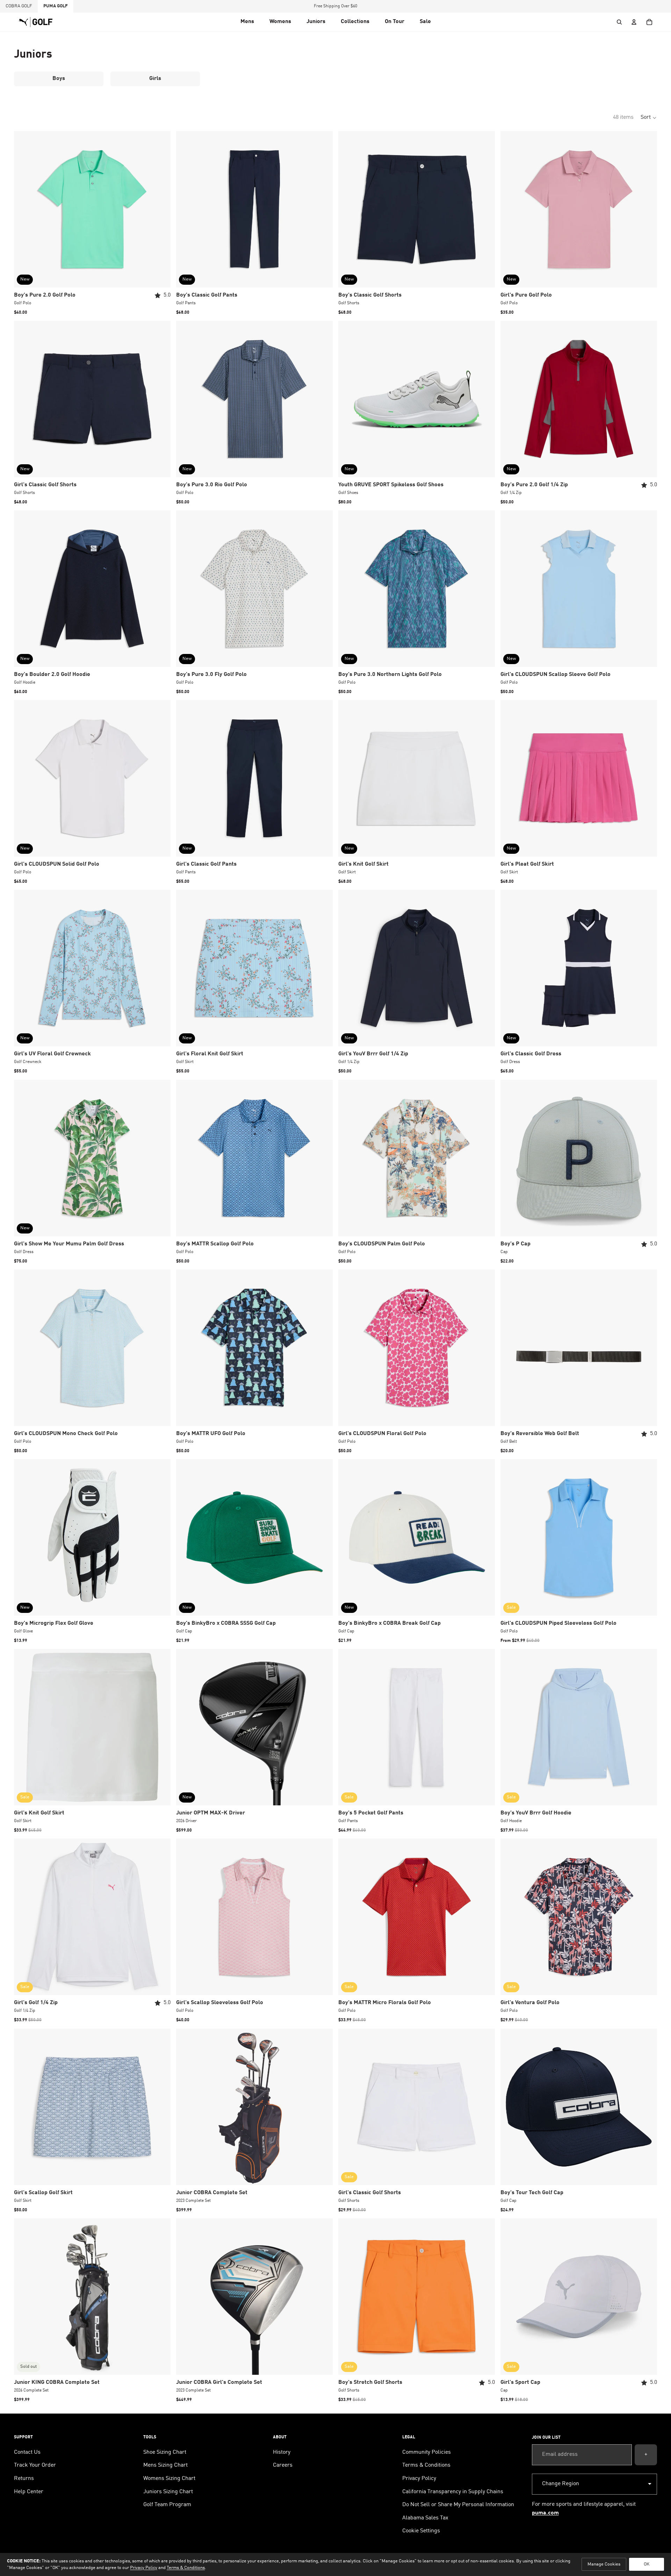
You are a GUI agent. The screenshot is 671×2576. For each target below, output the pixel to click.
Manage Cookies (604, 2564)
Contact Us (27, 2452)
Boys (59, 79)
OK (647, 2564)
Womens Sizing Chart (169, 2479)
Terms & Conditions (426, 2465)
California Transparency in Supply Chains (453, 2492)
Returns (24, 2479)
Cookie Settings (421, 2531)
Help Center (29, 2492)
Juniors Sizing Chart (168, 2492)
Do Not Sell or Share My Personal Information (458, 2505)
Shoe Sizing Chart (165, 2452)
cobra (19, 6)
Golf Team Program (167, 2505)
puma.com (545, 2513)
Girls (155, 79)
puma (56, 6)
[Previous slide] (24, 209)
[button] (247, 22)
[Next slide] (160, 209)
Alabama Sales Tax (425, 2518)
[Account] (634, 22)
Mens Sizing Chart (165, 2465)
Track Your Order (35, 2465)
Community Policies (427, 2452)
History (282, 2452)
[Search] (619, 22)
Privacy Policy (419, 2479)
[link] (395, 22)
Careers (283, 2465)
